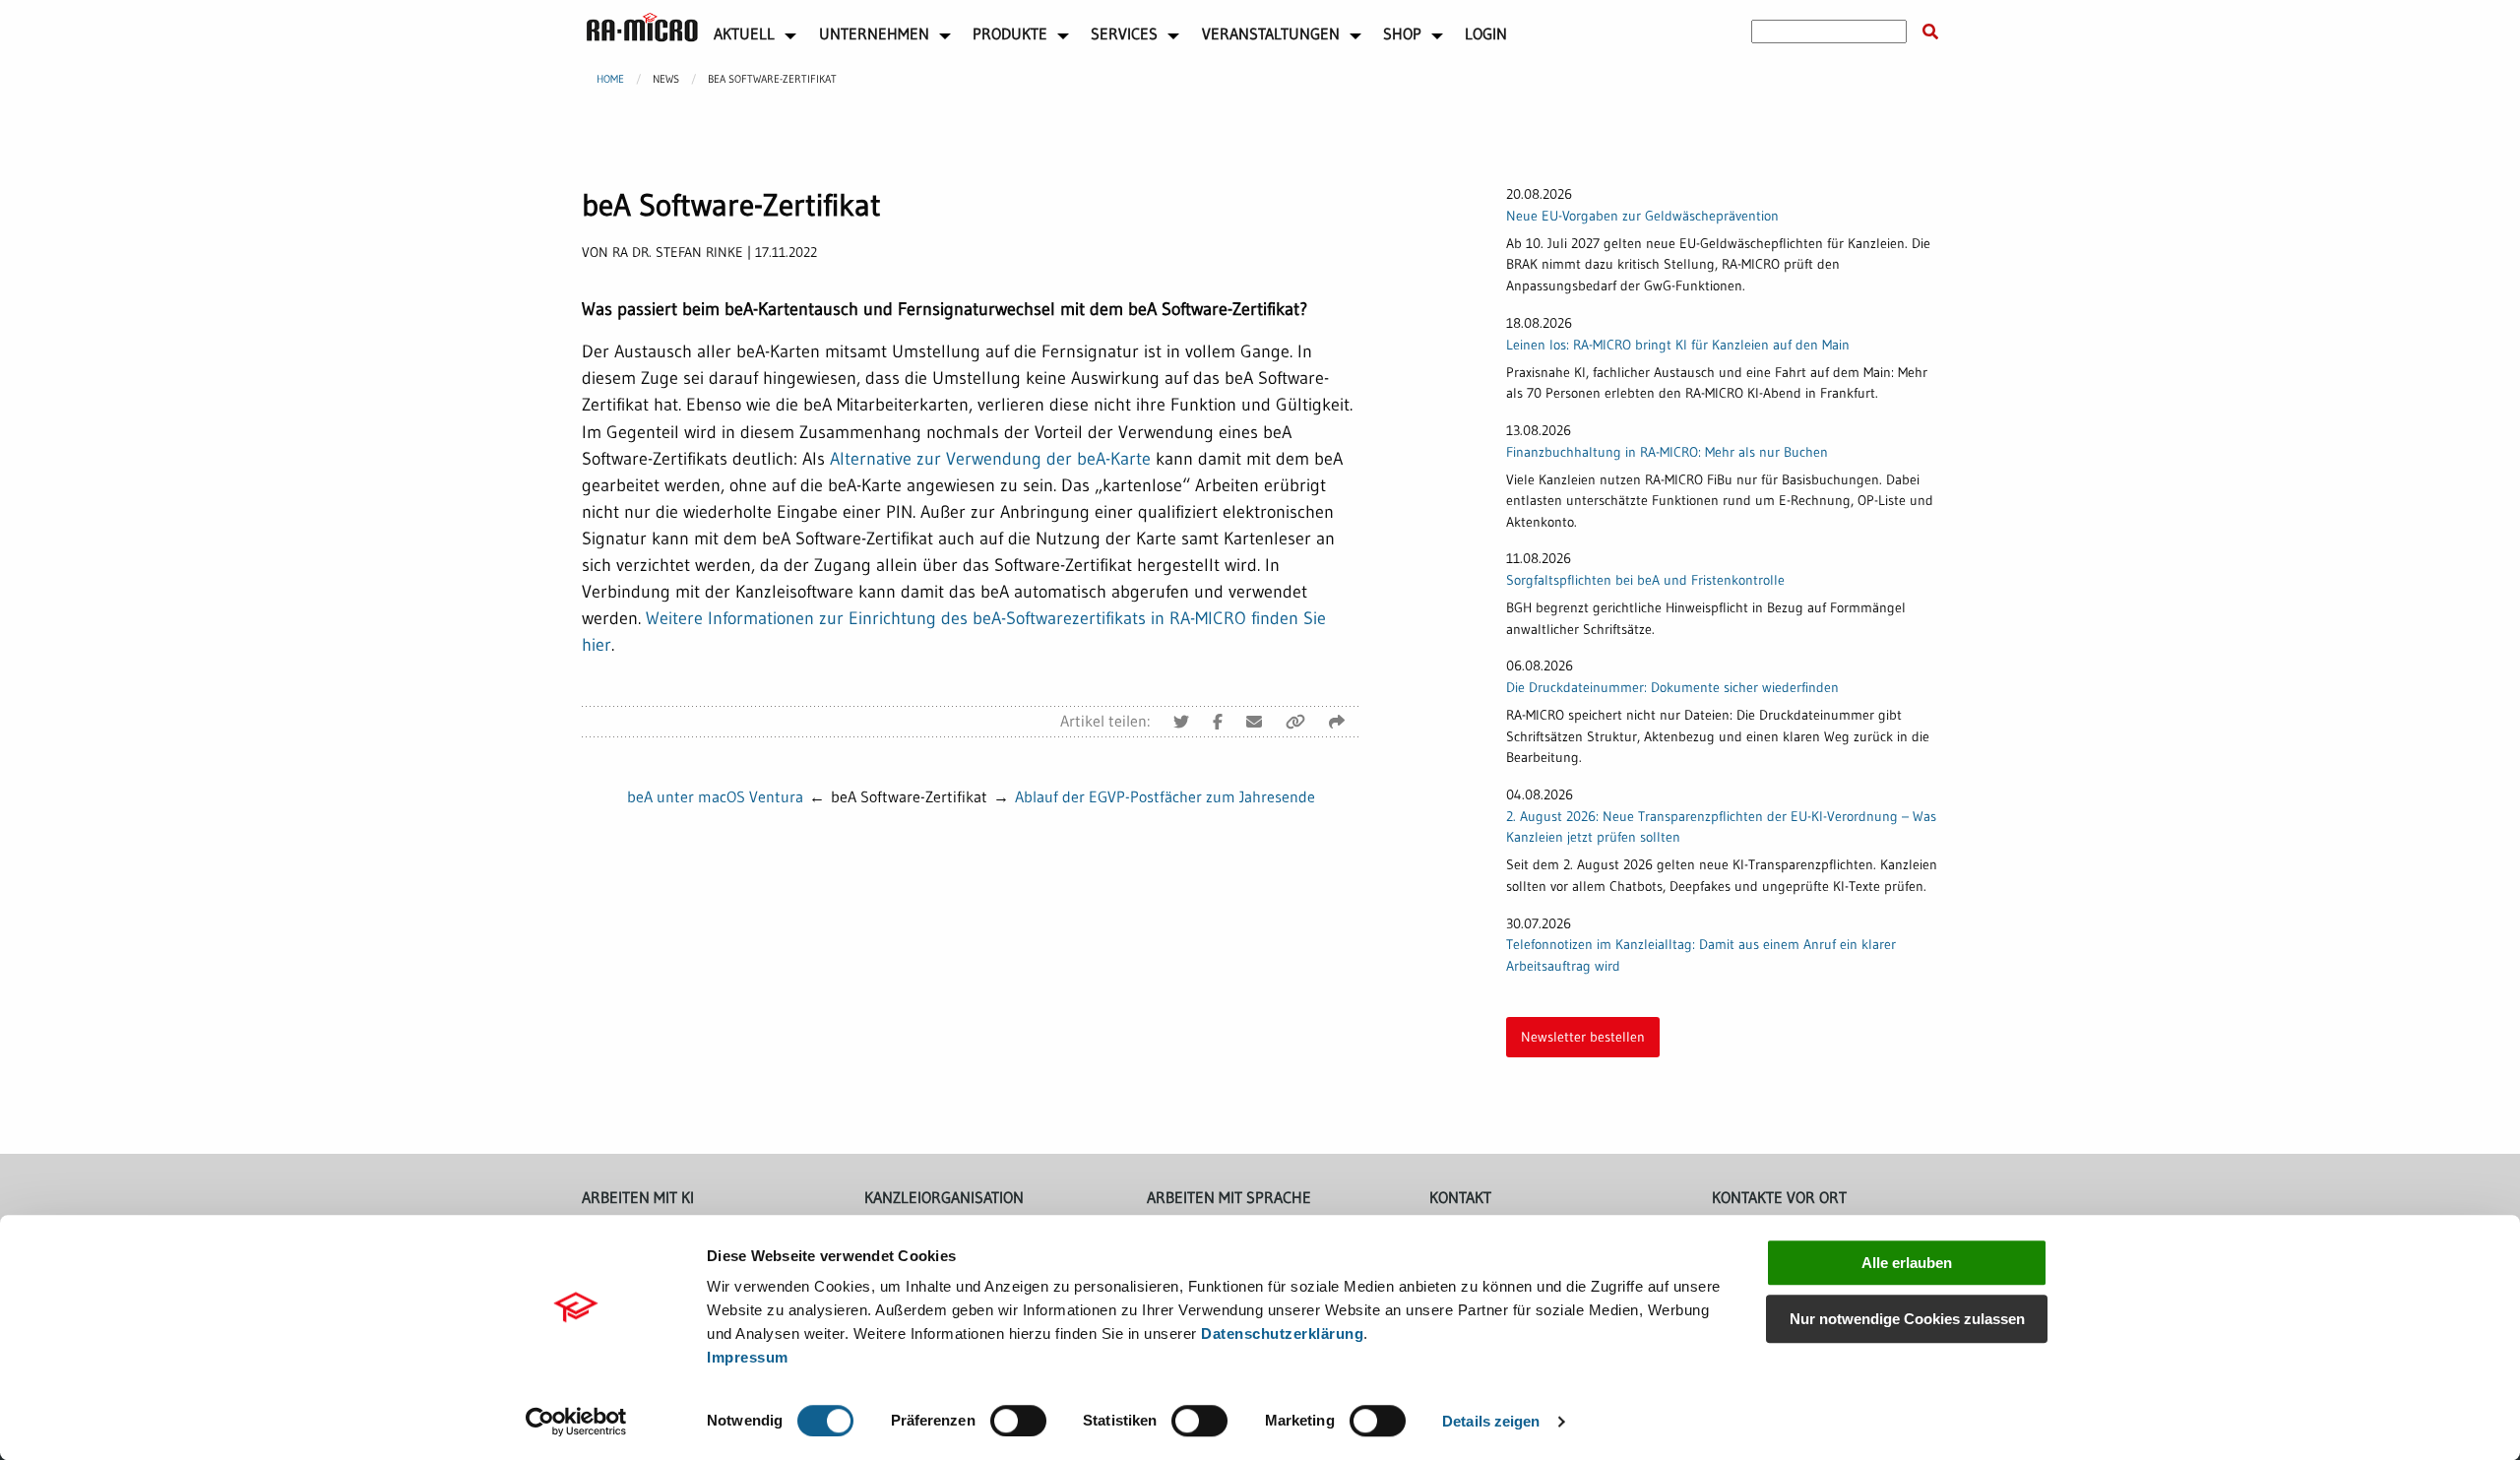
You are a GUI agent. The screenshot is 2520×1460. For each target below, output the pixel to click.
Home (610, 79)
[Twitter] (1181, 722)
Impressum (748, 1357)
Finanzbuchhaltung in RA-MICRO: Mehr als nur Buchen (1667, 452)
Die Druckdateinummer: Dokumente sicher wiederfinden (1672, 687)
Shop (1402, 33)
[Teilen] (1337, 722)
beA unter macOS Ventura (715, 796)
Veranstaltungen (1271, 33)
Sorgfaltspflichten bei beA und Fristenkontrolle (1645, 580)
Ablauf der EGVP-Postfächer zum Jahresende (1165, 796)
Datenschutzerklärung (1282, 1333)
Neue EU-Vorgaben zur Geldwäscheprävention (1642, 216)
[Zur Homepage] (642, 28)
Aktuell (744, 33)
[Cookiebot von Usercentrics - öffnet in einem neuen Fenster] (576, 1422)
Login (1486, 33)
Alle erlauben (1907, 1263)
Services (1124, 33)
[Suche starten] (1930, 32)
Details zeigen (1491, 1421)
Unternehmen (874, 33)
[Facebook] (1218, 722)
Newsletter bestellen (1583, 1037)
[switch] (1018, 1421)
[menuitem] (642, 32)
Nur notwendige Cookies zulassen (1907, 1319)
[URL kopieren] (1295, 722)
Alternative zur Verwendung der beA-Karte (990, 458)
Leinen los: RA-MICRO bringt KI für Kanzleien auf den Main (1678, 345)
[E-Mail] (1254, 722)
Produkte (1010, 33)
